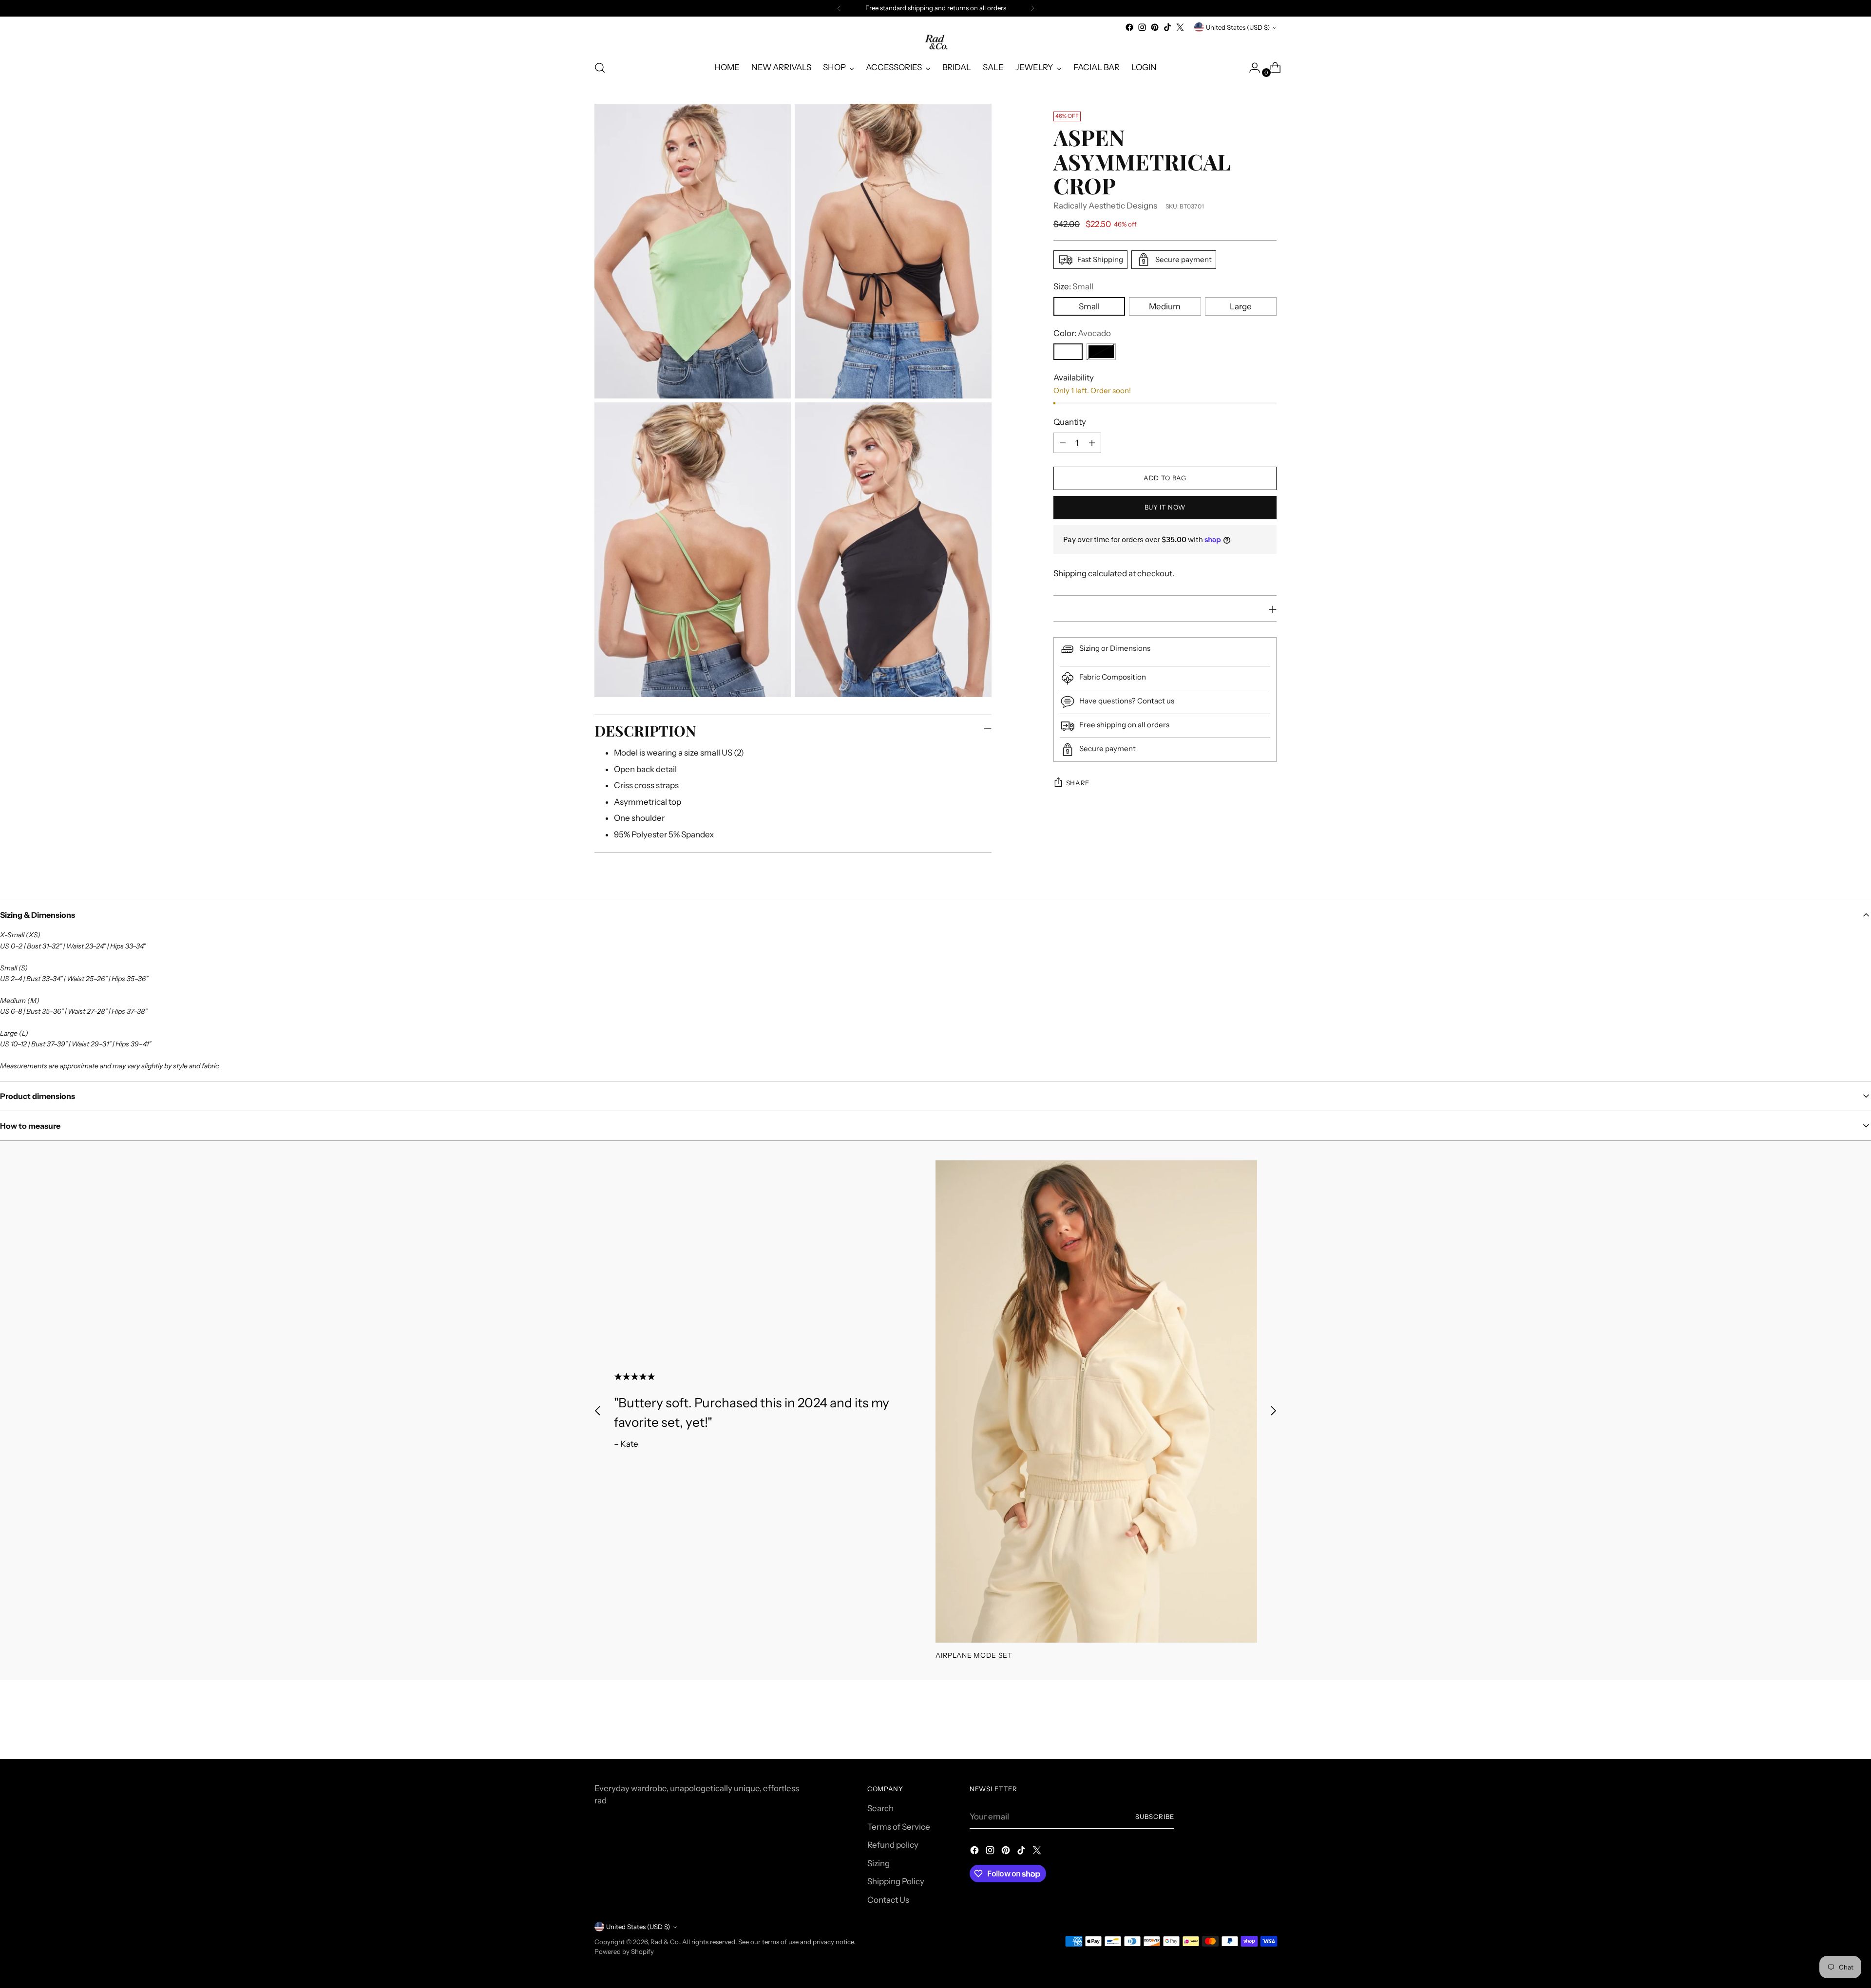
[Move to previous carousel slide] (598, 1411)
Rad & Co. (665, 1942)
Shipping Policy (896, 1881)
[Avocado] (1068, 352)
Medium (1165, 306)
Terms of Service (899, 1827)
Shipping (1070, 573)
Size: (1073, 286)
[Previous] (839, 8)
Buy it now (1165, 507)
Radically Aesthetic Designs (1105, 206)
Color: (1082, 333)
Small (1089, 306)
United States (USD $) (1238, 27)
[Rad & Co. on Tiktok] (1167, 27)
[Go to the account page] (1251, 68)
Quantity (1070, 422)
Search (880, 1808)
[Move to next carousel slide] (1273, 1411)
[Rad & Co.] (935, 43)
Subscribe (1155, 1817)
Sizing (878, 1863)
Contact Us (888, 1900)
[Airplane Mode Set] (1096, 1401)
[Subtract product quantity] (1063, 443)
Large (1241, 306)
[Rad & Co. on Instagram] (1142, 27)
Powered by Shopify (624, 1951)
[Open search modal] (600, 68)
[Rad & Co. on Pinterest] (1155, 27)
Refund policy (893, 1845)
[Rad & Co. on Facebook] (1129, 27)
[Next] (1032, 8)
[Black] (1101, 352)
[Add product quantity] (1092, 443)
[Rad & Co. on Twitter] (1180, 27)
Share (1078, 783)
